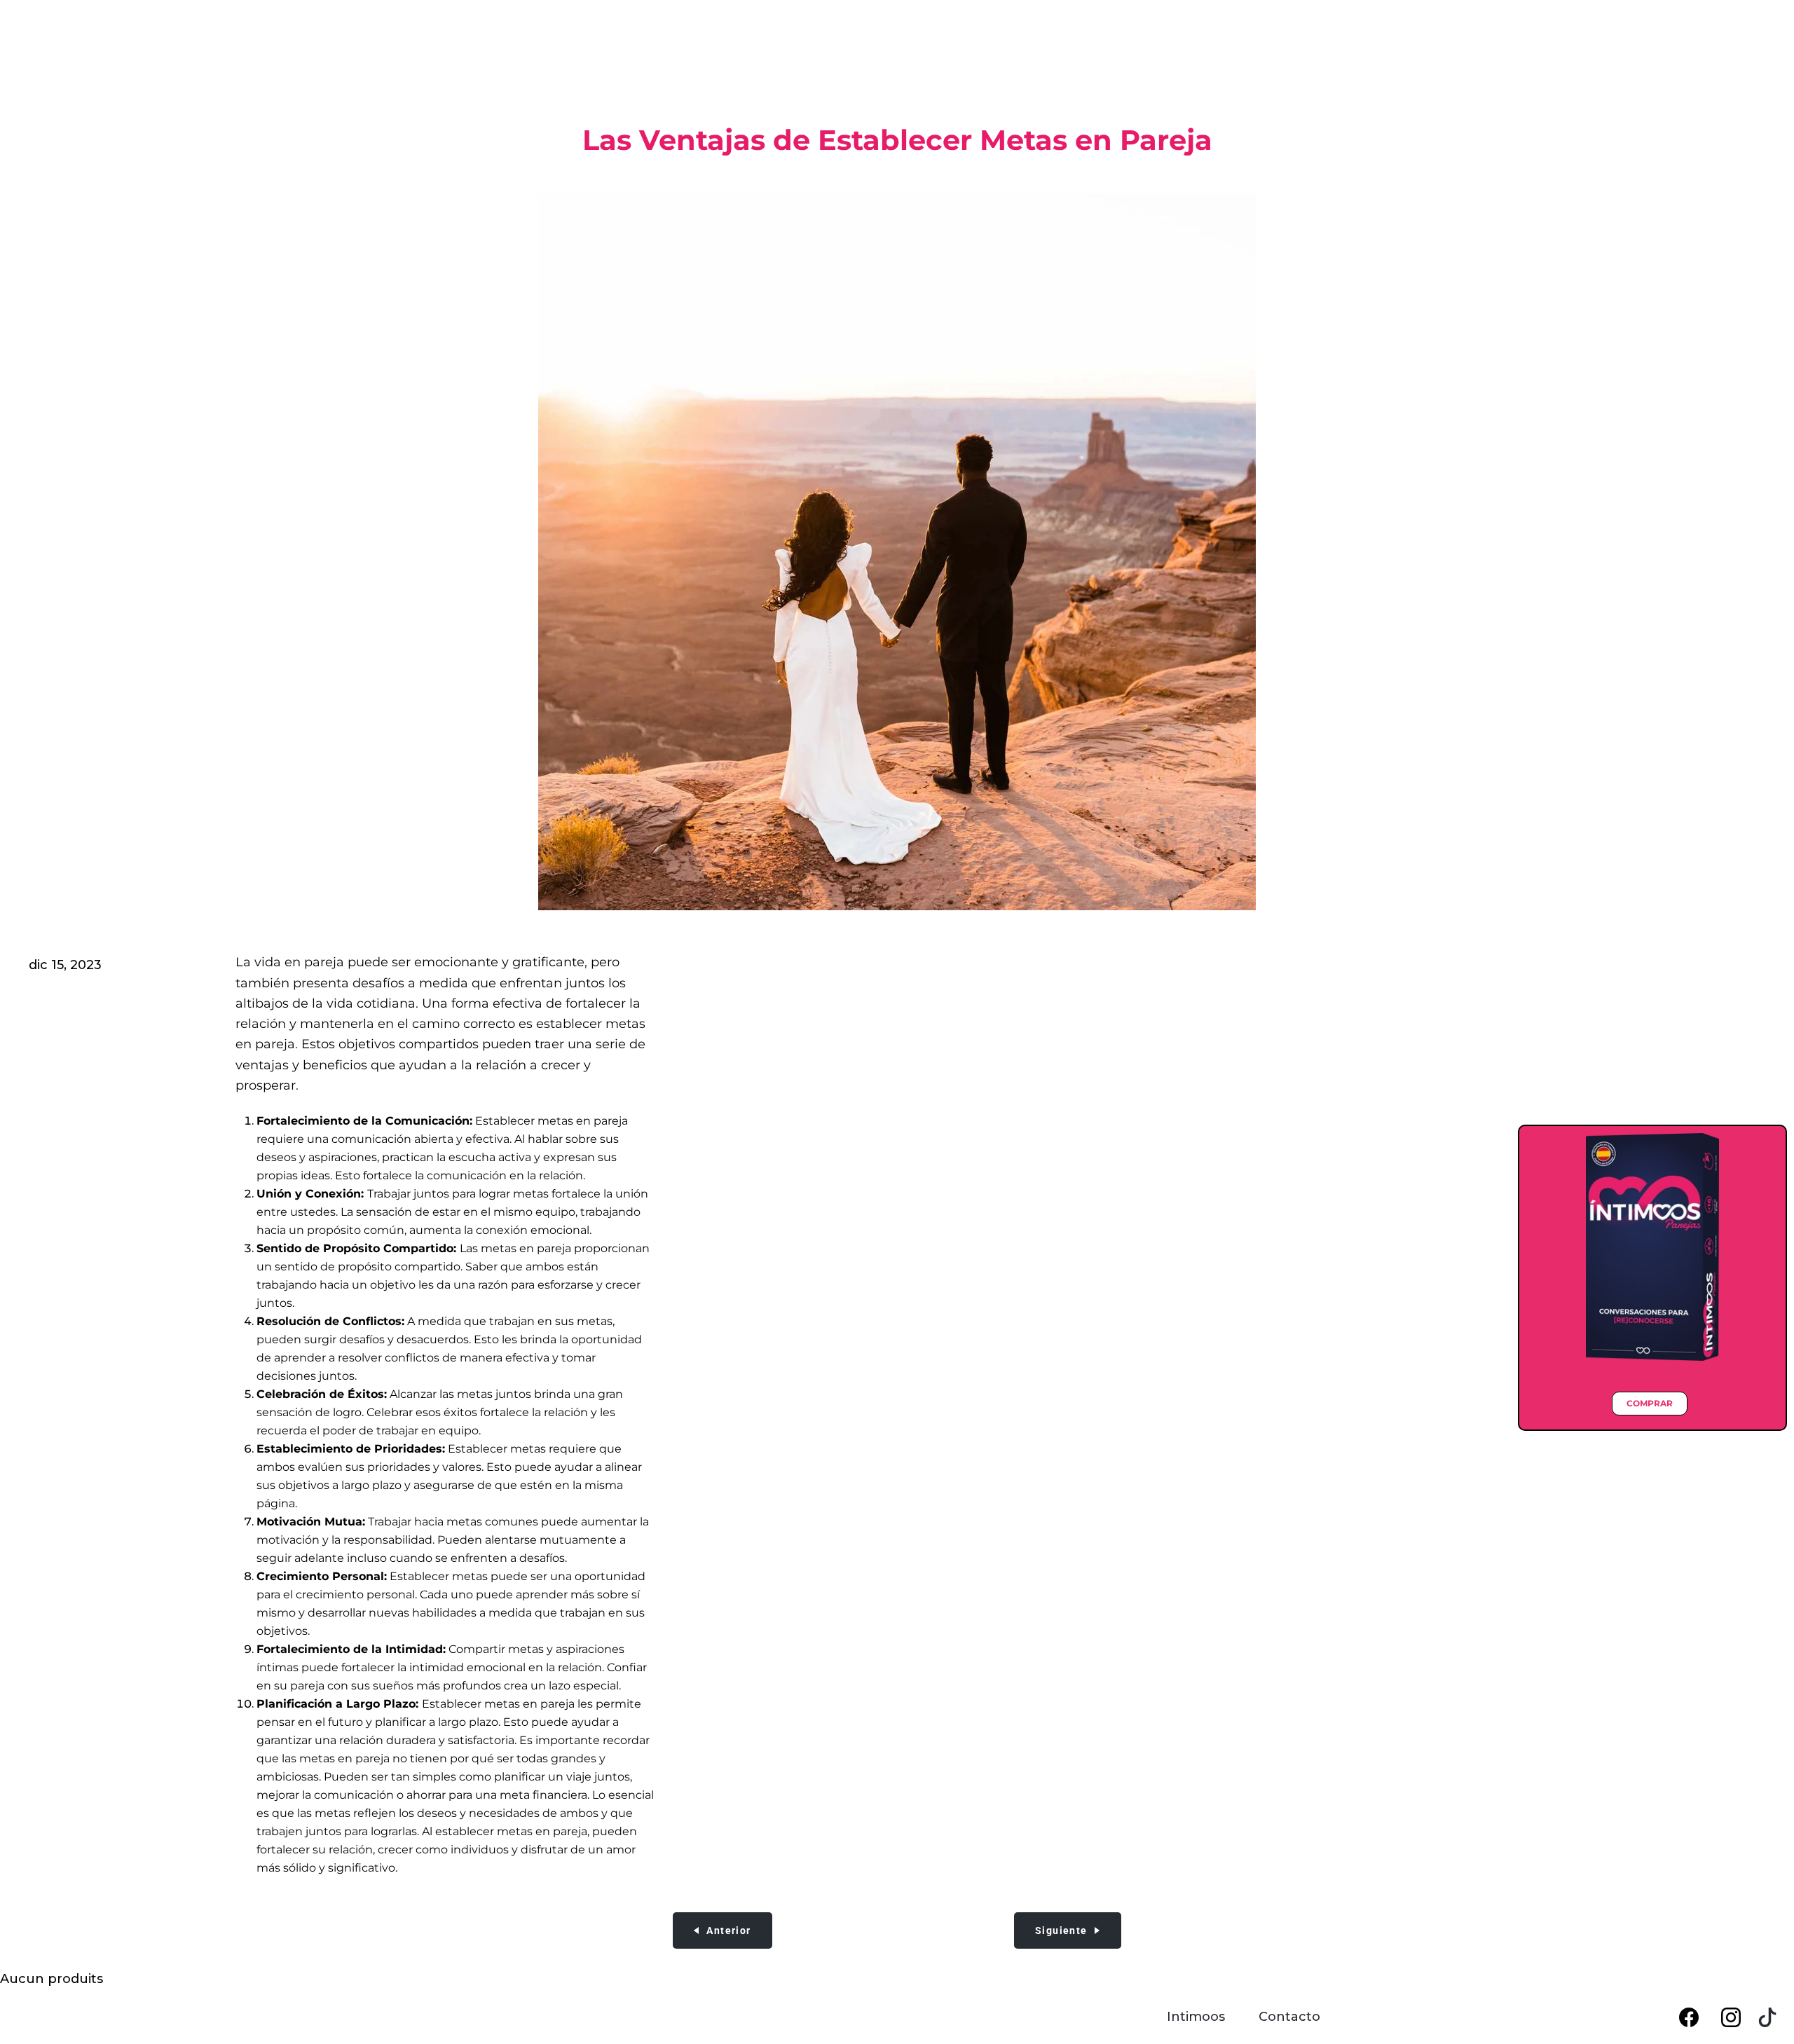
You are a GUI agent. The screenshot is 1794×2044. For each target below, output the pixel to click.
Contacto (1289, 2017)
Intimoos (1196, 2017)
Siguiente (1061, 1930)
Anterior (728, 1930)
